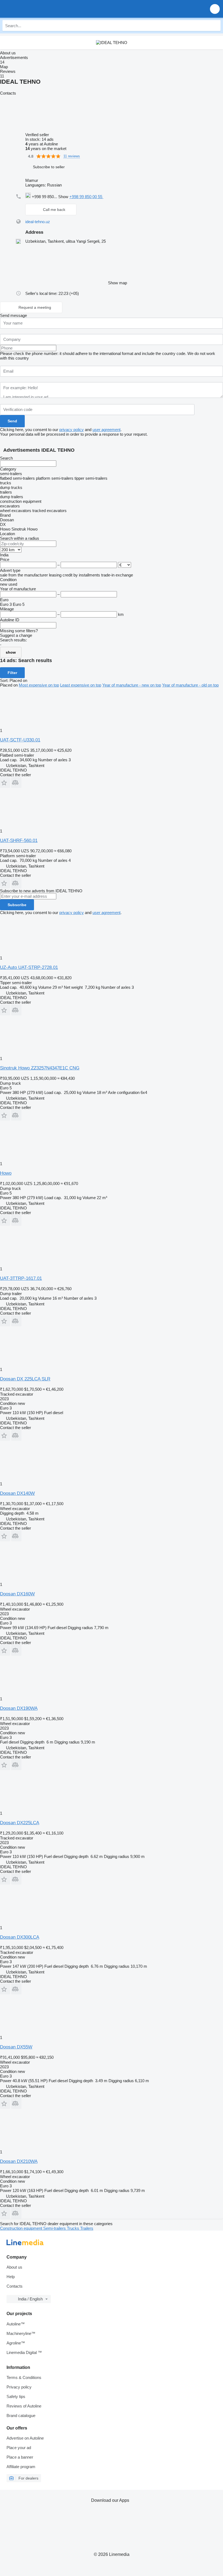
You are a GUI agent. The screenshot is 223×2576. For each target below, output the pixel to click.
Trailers (87, 2228)
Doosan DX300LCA (20, 1937)
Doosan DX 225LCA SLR (25, 1379)
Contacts (15, 2286)
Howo (6, 1173)
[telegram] (107, 197)
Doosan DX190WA (19, 1708)
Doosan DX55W (16, 2047)
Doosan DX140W (17, 1493)
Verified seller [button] (38, 135)
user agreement (106, 430)
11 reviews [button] (72, 156)
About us (14, 2267)
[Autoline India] (35, 9)
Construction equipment (22, 2228)
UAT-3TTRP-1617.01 (21, 1278)
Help (11, 2277)
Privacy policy (19, 2387)
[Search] (215, 26)
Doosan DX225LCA (20, 1823)
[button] (215, 9)
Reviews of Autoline (24, 2406)
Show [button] (64, 197)
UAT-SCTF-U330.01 (20, 740)
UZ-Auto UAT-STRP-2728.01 (29, 967)
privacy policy (72, 430)
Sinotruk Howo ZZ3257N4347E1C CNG (40, 1068)
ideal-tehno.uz (38, 222)
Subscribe (17, 905)
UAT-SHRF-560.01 (19, 841)
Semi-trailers (55, 2228)
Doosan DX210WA (19, 2161)
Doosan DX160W (17, 1594)
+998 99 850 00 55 (86, 197)
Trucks (74, 2228)
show (11, 652)
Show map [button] (117, 283)
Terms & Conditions (24, 2377)
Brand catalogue (21, 2416)
